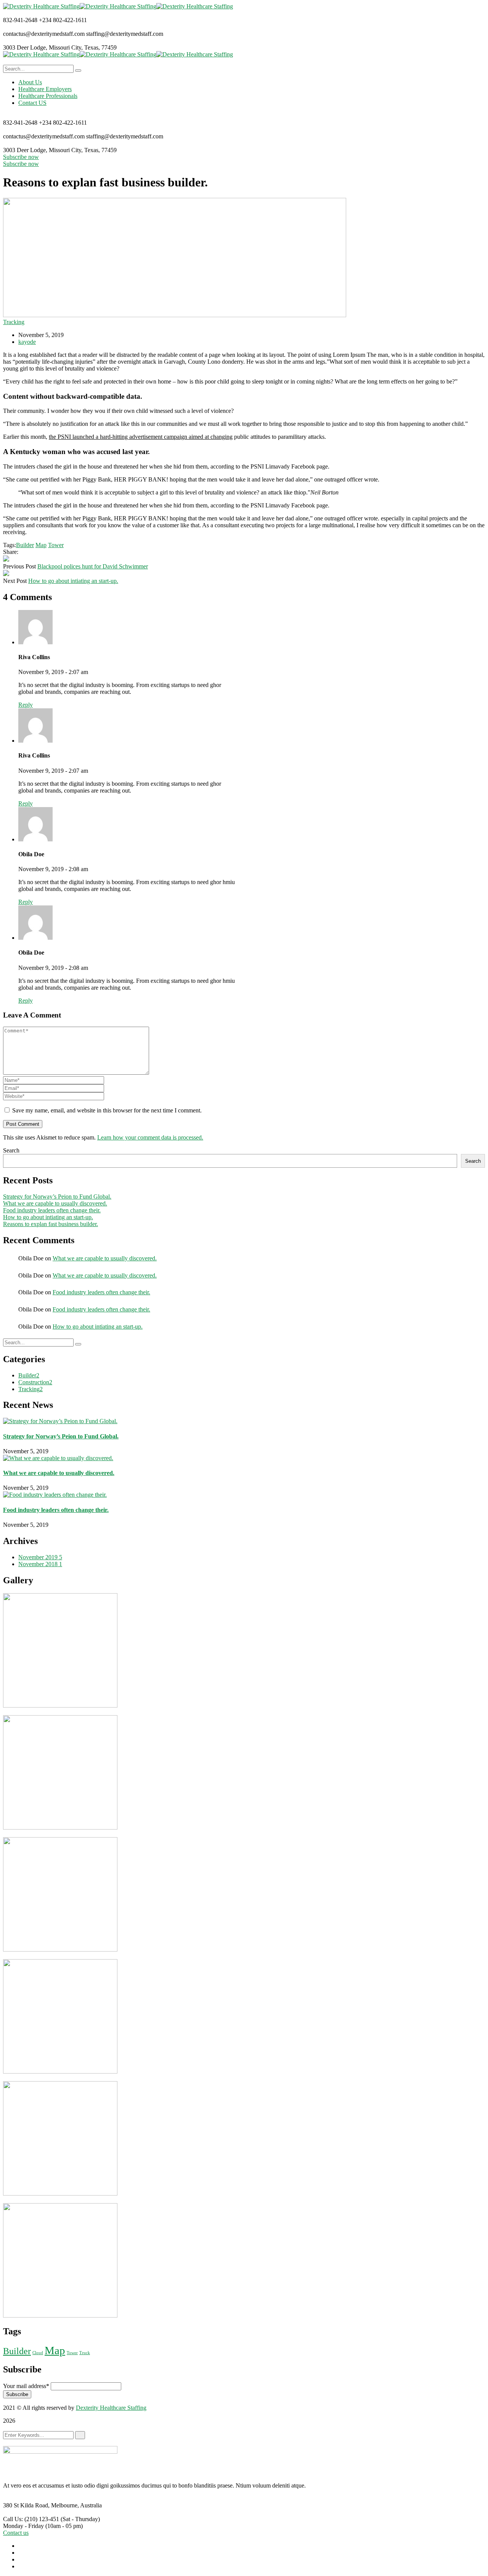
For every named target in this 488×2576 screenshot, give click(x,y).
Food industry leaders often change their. (52, 1210)
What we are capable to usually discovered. (55, 1203)
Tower (56, 545)
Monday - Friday (23, 2526)
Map (41, 545)
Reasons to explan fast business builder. (51, 1224)
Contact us (16, 2533)
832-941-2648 (20, 20)
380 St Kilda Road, (26, 2505)
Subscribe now (21, 157)
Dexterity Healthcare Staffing (111, 2408)
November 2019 (40, 1557)
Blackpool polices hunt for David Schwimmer (93, 566)
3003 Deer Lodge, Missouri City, (43, 47)
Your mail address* (26, 2386)
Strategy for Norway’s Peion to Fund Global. (57, 1197)
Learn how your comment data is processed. (150, 1137)
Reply (26, 705)
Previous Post (19, 566)
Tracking (14, 322)
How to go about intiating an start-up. (73, 581)
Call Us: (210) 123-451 (31, 2519)
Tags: (10, 545)
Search (11, 1150)
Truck (85, 2353)
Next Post (15, 581)
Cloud (38, 2353)
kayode (27, 342)
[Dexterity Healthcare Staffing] (41, 6)
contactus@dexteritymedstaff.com (44, 34)
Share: (11, 552)
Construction (35, 1382)
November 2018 (40, 1564)
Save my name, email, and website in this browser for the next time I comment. (107, 1110)
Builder (25, 545)
